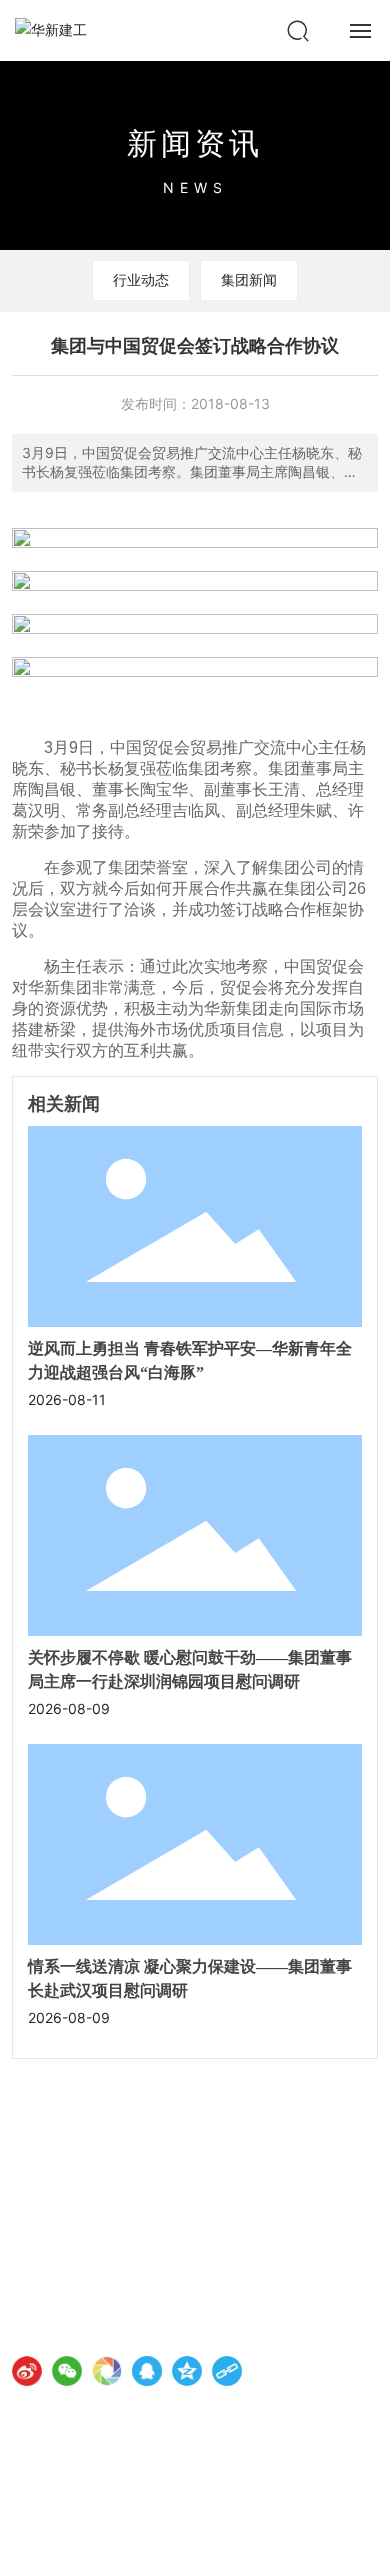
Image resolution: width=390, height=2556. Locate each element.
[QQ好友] (147, 2371)
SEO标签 (194, 2524)
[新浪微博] (27, 2371)
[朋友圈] (107, 2371)
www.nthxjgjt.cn (106, 2275)
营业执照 (256, 2523)
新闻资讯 (195, 143)
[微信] (67, 2371)
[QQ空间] (187, 2371)
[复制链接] (227, 2371)
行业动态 (141, 279)
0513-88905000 (110, 2247)
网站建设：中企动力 (70, 2524)
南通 (142, 2524)
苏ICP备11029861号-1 (83, 2501)
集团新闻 (249, 279)
